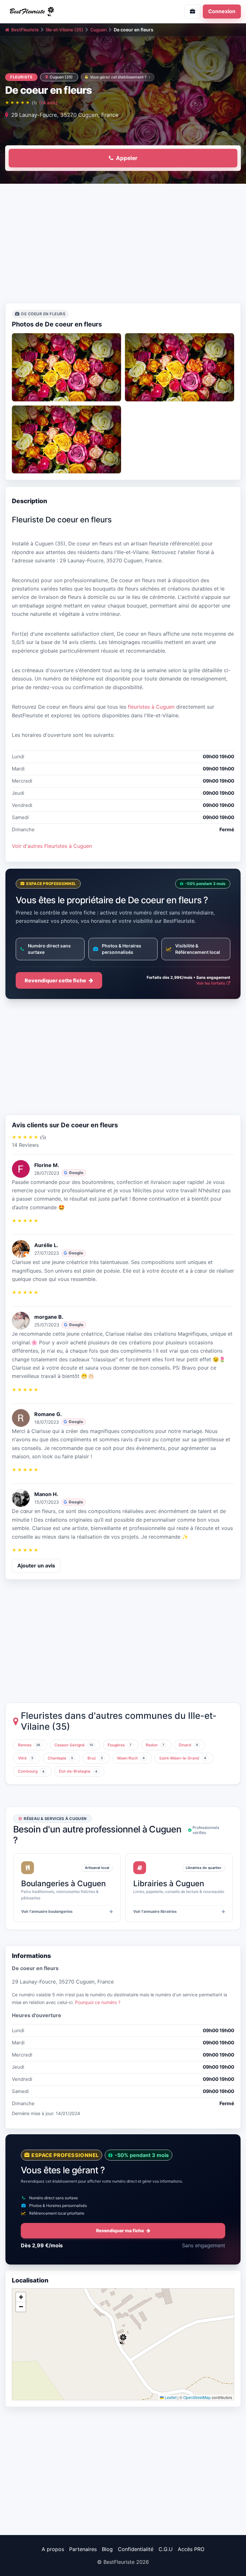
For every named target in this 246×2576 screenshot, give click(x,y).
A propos (53, 2549)
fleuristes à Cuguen (151, 707)
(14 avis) (48, 103)
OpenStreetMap (197, 2397)
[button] (123, 2339)
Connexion (222, 11)
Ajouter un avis (36, 1566)
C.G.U (166, 2549)
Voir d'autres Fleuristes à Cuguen (52, 846)
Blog (107, 2549)
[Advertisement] (123, 245)
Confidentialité (136, 2549)
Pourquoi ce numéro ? (98, 2002)
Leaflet (170, 2397)
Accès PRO (191, 2549)
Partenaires (83, 2549)
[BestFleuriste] (61, 12)
